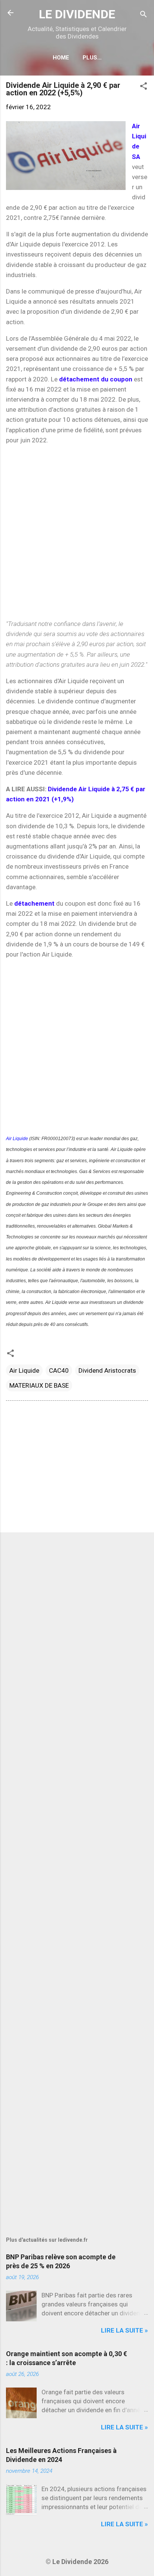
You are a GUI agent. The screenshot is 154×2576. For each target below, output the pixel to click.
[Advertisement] (77, 532)
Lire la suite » (124, 2330)
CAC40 (59, 1370)
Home (61, 58)
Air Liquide (17, 1139)
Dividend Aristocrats (107, 1370)
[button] (144, 87)
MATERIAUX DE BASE (39, 1385)
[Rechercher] (144, 15)
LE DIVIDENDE (77, 14)
